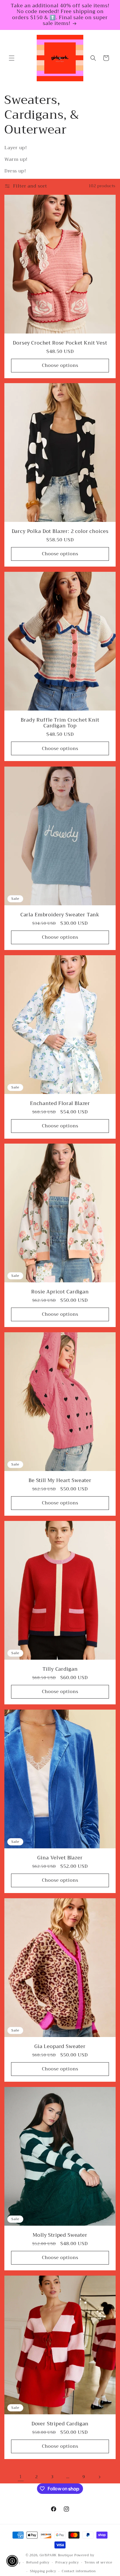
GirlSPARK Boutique (57, 2555)
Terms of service (98, 2563)
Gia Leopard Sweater (60, 2046)
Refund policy (38, 2563)
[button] (12, 58)
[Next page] (99, 2477)
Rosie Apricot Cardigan (60, 1292)
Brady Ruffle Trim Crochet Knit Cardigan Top (60, 723)
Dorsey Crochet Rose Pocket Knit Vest (60, 343)
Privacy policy (67, 2563)
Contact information (79, 2571)
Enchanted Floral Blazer (60, 1103)
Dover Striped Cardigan (60, 2424)
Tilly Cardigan (60, 1669)
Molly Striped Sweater (60, 2235)
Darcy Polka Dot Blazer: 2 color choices (60, 531)
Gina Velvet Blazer (60, 1858)
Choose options (60, 365)
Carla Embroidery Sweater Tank (60, 915)
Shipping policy (43, 2571)
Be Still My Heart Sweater (60, 1481)
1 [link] (21, 2477)
